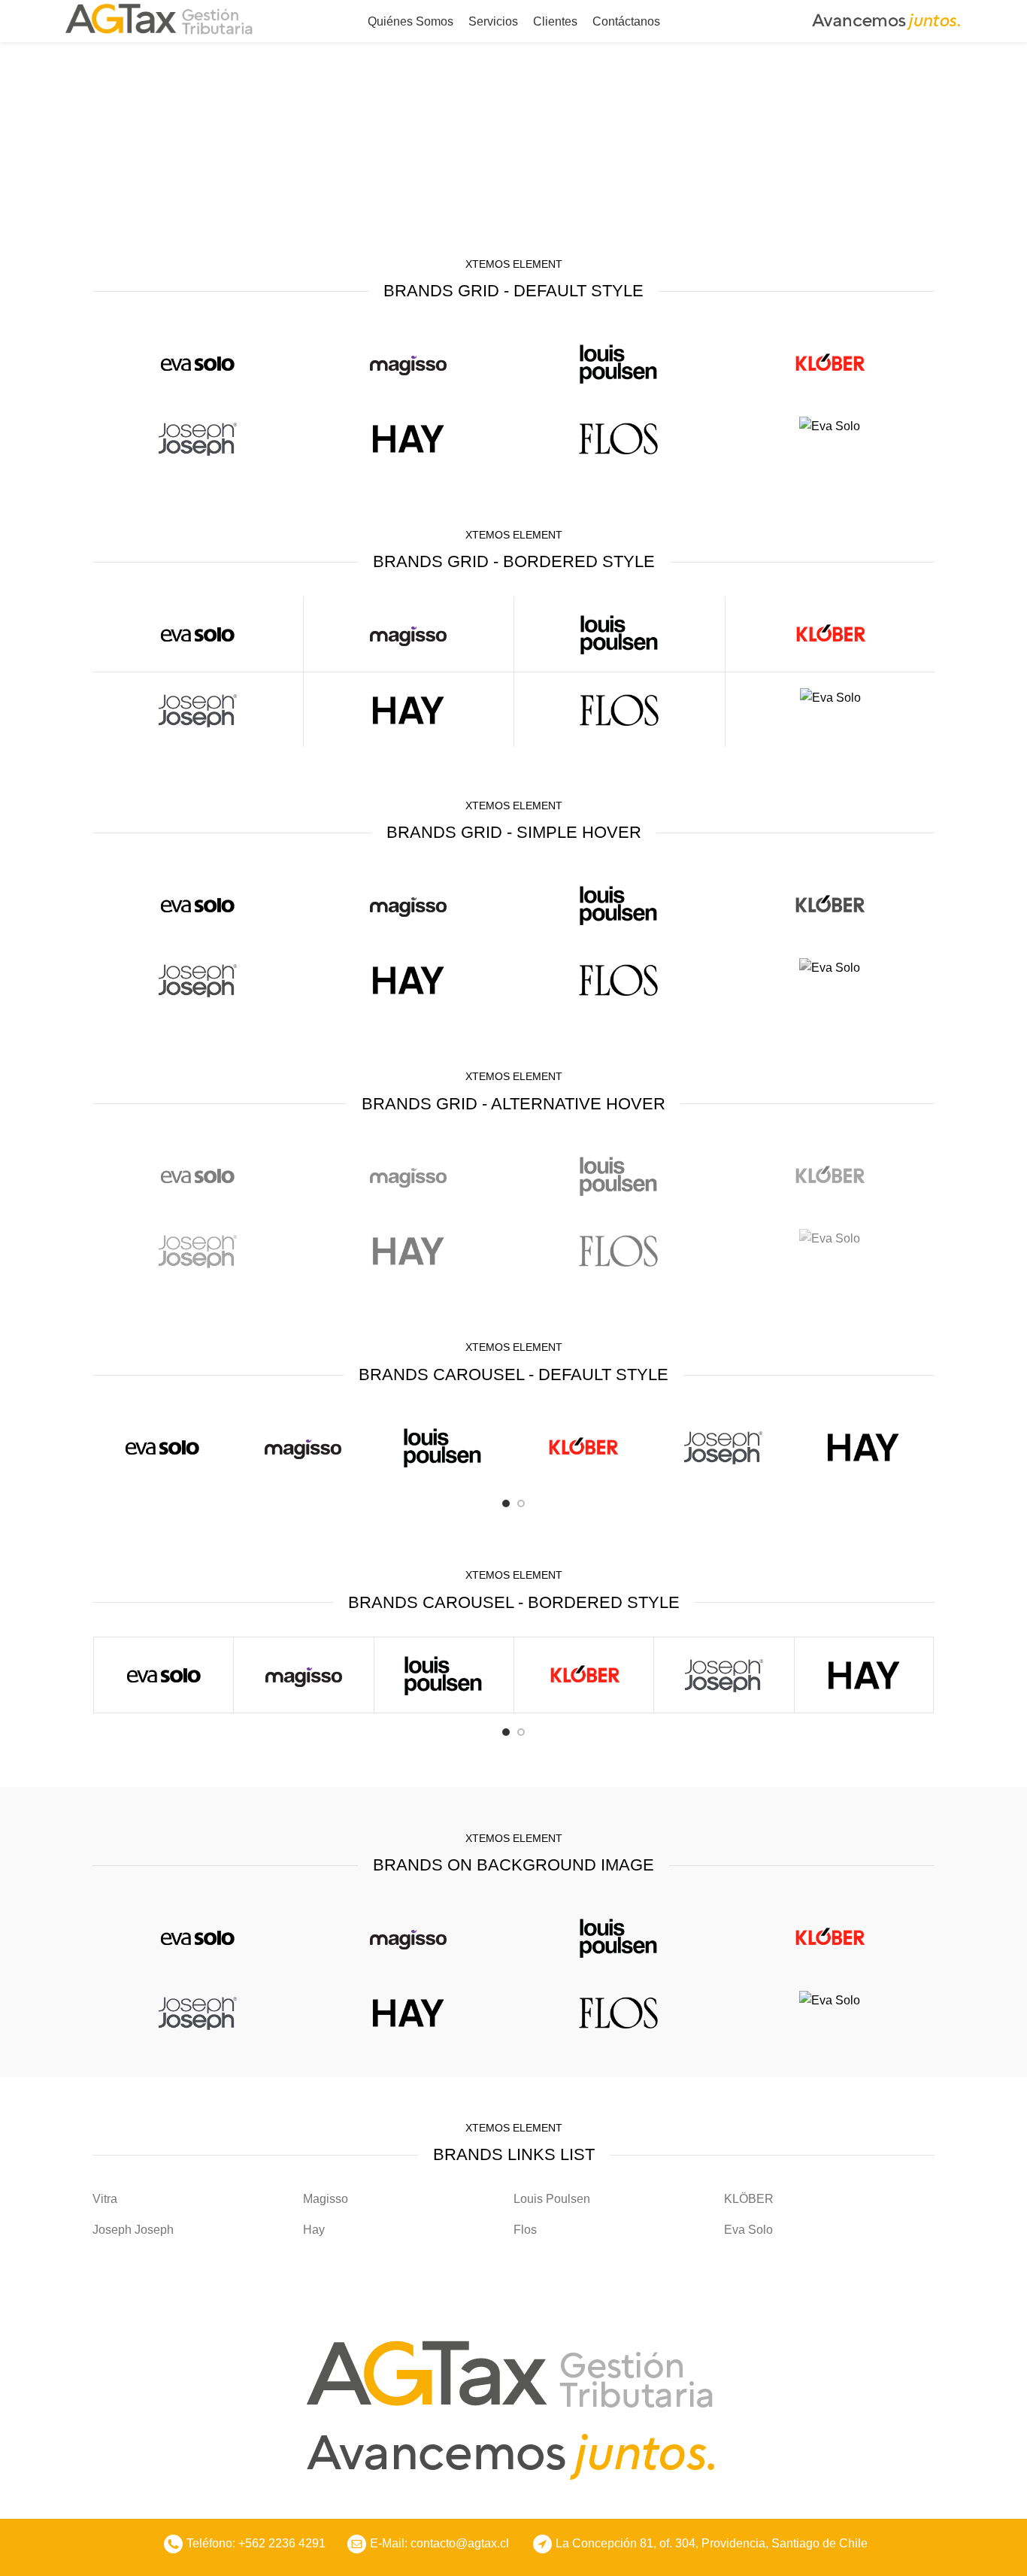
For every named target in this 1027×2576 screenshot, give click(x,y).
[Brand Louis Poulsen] (619, 363)
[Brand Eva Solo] (829, 426)
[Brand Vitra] (198, 363)
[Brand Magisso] (408, 363)
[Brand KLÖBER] (829, 363)
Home (466, 162)
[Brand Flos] (619, 438)
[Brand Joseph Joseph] (198, 438)
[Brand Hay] (408, 438)
